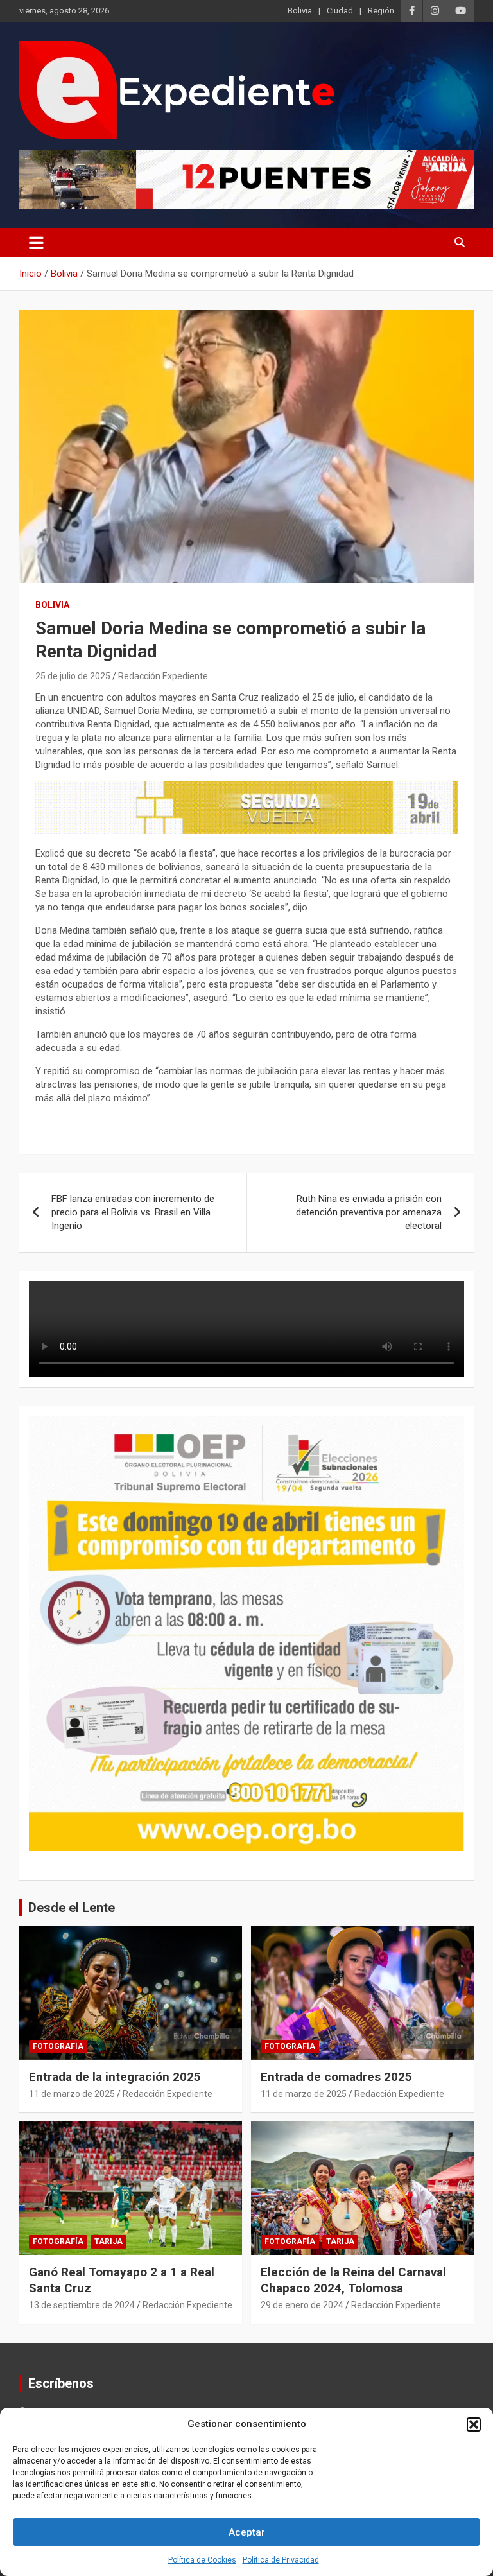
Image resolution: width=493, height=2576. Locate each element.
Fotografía (58, 2046)
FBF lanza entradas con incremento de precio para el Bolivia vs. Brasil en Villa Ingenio (133, 1212)
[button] (474, 2424)
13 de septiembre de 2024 (82, 2305)
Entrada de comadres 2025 (336, 2077)
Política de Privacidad (281, 2560)
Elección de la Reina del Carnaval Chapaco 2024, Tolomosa (353, 2280)
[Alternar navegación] (36, 243)
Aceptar (247, 2532)
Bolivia (300, 11)
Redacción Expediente (163, 676)
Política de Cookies (202, 2560)
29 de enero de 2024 (302, 2305)
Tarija (108, 2241)
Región (381, 11)
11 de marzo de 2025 (72, 2094)
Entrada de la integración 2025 (115, 2077)
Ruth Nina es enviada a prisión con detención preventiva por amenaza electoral (369, 1212)
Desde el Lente (72, 1908)
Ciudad (340, 11)
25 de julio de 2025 (73, 676)
